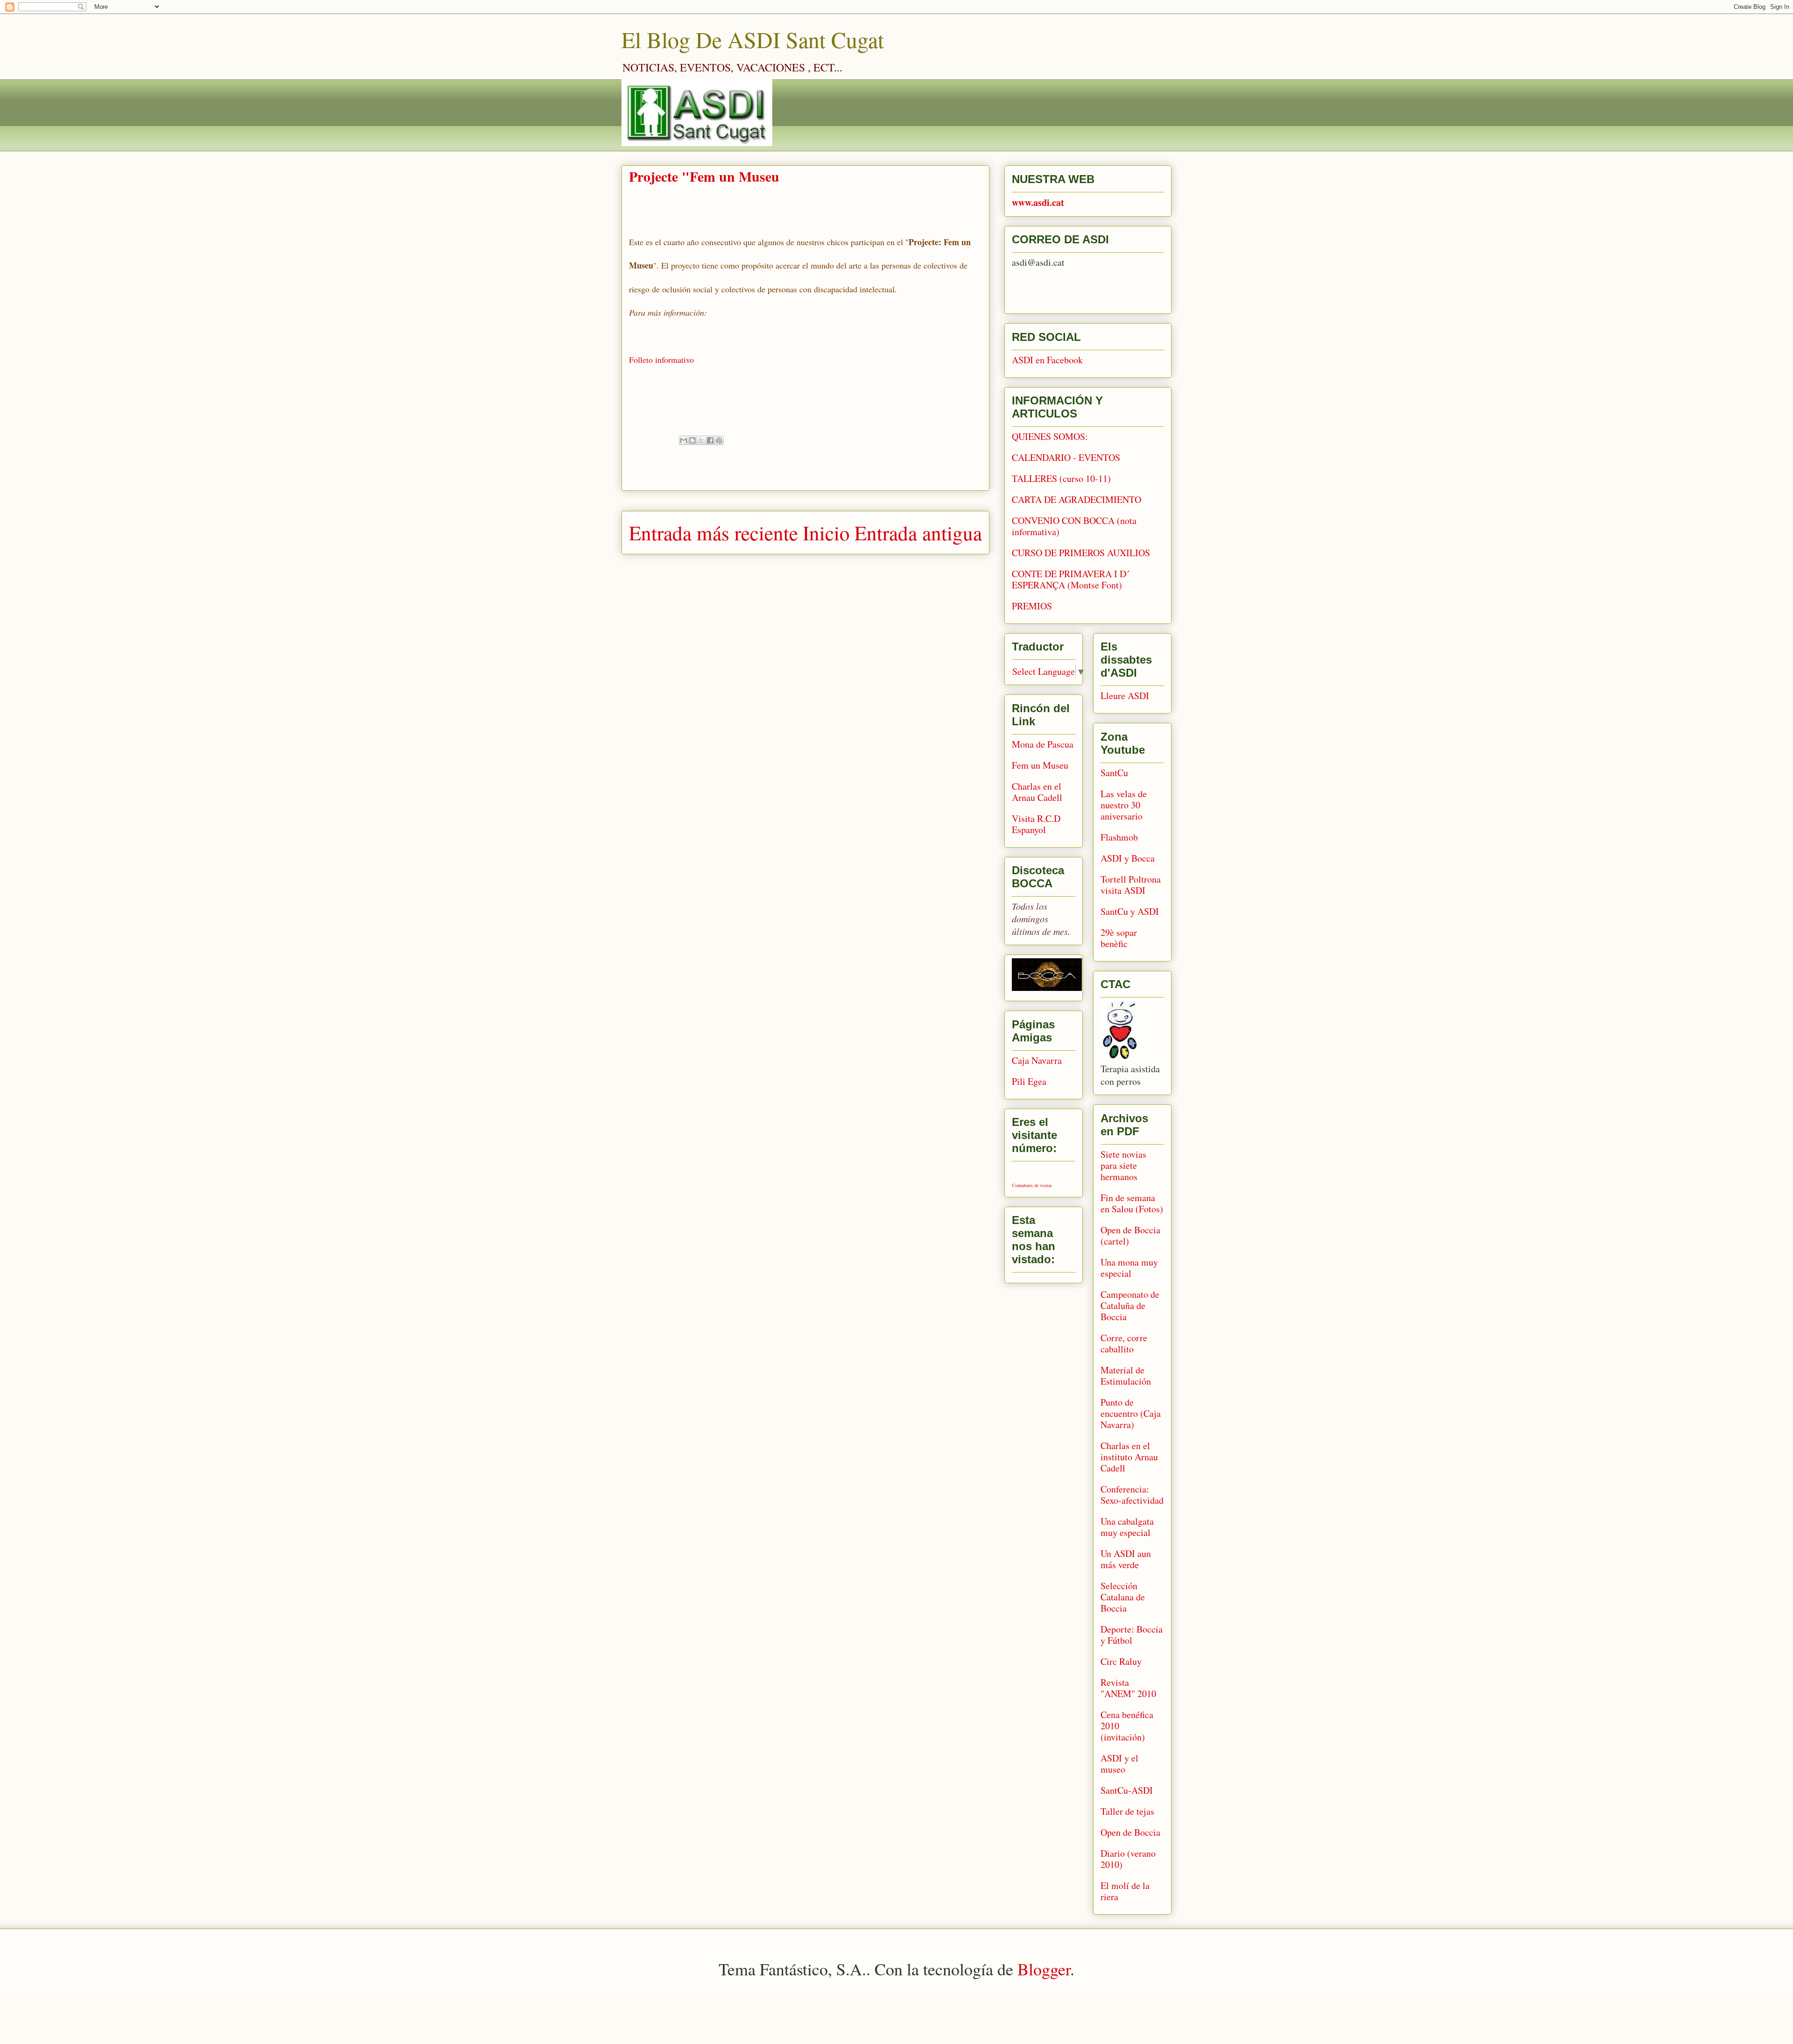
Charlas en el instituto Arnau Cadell (1129, 1457)
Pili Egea (1029, 1081)
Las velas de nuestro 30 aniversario (1124, 805)
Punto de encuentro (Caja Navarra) (1131, 1413)
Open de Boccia (1130, 1832)
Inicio (826, 532)
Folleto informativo (661, 360)
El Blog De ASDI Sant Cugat (753, 39)
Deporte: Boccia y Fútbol (1132, 1635)
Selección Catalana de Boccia (1123, 1597)
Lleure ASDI (1125, 696)
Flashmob (1119, 837)
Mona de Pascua (1043, 744)
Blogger (1044, 1969)
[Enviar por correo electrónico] (684, 440)
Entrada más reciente (713, 532)
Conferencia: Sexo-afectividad (1132, 1495)
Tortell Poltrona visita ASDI (1131, 885)
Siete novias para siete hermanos (1123, 1165)
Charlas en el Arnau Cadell (1037, 792)
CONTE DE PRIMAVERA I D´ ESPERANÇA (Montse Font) (1071, 579)
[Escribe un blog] (692, 440)
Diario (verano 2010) (1128, 1859)
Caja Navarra (1037, 1060)
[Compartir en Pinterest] (719, 440)
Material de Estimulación (1126, 1376)
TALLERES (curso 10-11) (1061, 478)
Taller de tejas (1127, 1811)
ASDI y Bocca (1128, 858)
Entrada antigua (918, 532)
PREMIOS (1032, 606)
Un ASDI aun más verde (1126, 1559)
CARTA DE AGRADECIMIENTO (1077, 499)
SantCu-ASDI (1127, 1790)
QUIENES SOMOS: (1050, 436)
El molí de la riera (1125, 1891)
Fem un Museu (1040, 765)
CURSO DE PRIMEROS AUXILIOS (1081, 553)
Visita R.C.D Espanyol (1036, 824)
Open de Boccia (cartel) (1130, 1235)
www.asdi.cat (1038, 202)
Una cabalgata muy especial (1127, 1527)
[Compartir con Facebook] (710, 440)
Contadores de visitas (1032, 1185)
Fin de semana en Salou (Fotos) (1132, 1203)
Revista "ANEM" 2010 (1128, 1688)
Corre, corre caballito (1124, 1343)
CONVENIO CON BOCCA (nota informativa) (1074, 526)
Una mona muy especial (1129, 1268)
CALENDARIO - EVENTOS (1066, 457)
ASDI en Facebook (1047, 360)
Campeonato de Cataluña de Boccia (1130, 1305)
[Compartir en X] (701, 440)
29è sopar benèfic (1119, 938)
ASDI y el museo (1119, 1764)
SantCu (1114, 773)
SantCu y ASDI (1130, 911)
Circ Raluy (1121, 1661)
